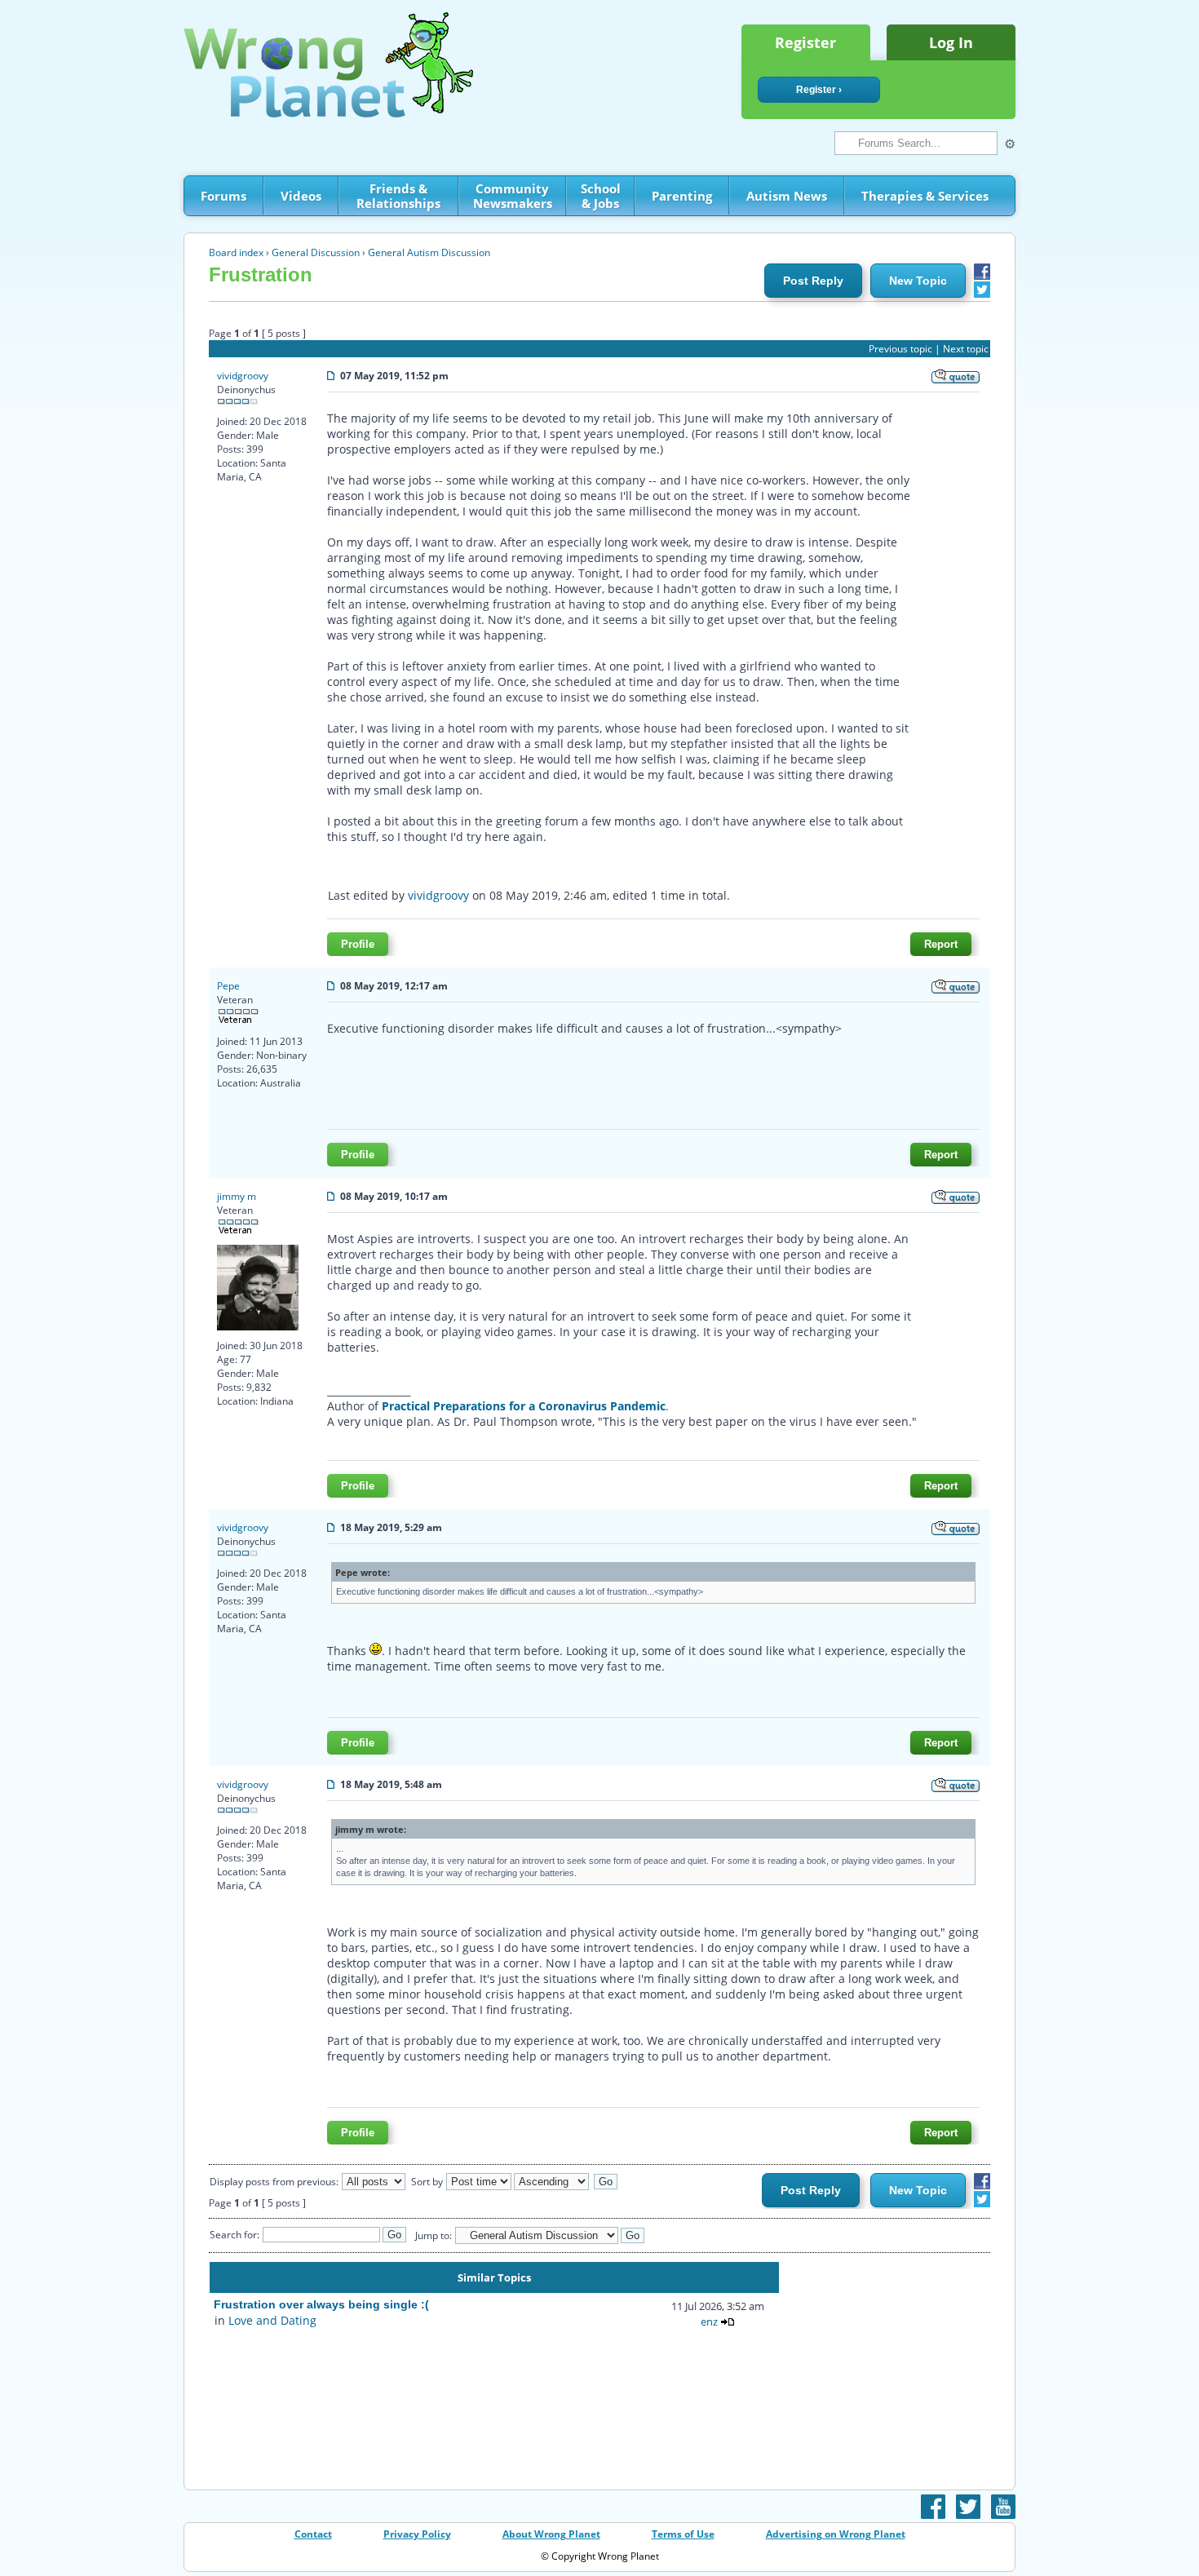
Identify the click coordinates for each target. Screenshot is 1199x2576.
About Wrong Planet (551, 2534)
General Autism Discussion (429, 252)
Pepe (228, 986)
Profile (358, 944)
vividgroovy (243, 376)
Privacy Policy (417, 2534)
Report (941, 944)
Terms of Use (683, 2534)
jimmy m (237, 1196)
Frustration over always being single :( (321, 2304)
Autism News (787, 196)
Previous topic (900, 349)
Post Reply (813, 281)
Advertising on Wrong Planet (836, 2534)
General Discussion (316, 252)
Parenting (682, 196)
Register (805, 42)
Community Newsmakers (513, 196)
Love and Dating (272, 2320)
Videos (301, 196)
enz (709, 2321)
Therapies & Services (925, 196)
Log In (951, 42)
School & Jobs (601, 196)
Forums (223, 196)
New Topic (918, 281)
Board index (236, 252)
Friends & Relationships (398, 196)
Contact (313, 2534)
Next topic (966, 349)
